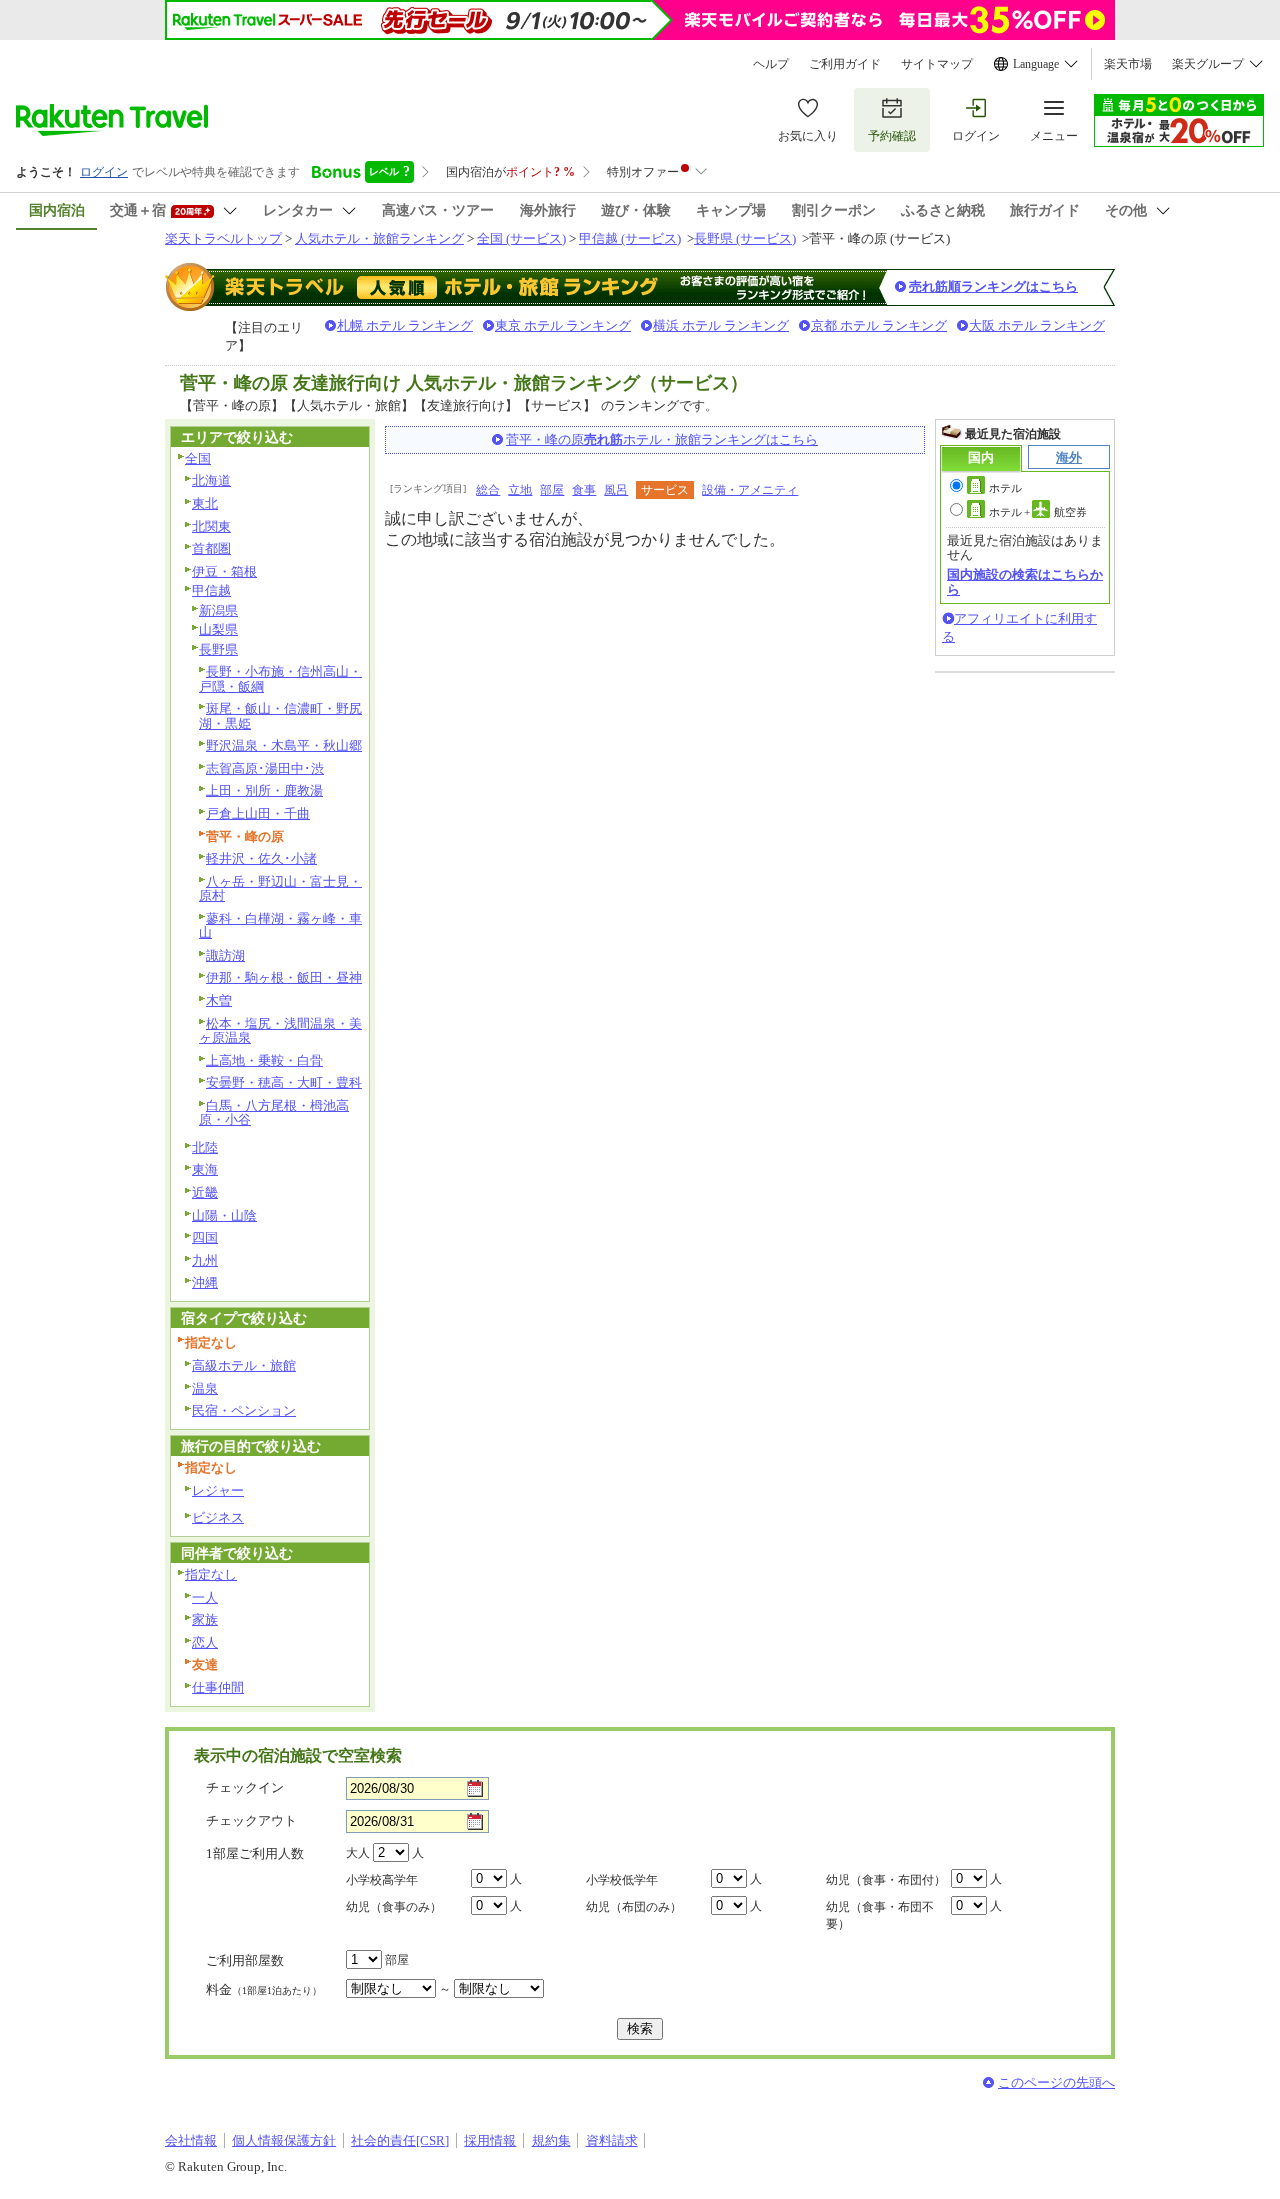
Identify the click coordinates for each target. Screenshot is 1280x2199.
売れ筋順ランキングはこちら (993, 286)
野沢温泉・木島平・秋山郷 (284, 745)
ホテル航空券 (1038, 512)
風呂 (616, 490)
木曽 (219, 1000)
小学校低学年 (622, 1880)
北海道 (211, 480)
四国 (205, 1237)
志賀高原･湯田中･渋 (265, 768)
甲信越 (211, 590)
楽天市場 (1128, 64)
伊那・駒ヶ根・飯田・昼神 (284, 977)
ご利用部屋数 (245, 1960)
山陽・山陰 (224, 1215)
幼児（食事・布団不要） (880, 1915)
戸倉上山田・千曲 (258, 813)
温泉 (205, 1388)
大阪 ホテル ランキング (1037, 325)
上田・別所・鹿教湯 (264, 790)
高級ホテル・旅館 (244, 1365)
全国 (198, 458)
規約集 (551, 2140)
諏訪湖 (225, 955)
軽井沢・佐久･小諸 (261, 858)
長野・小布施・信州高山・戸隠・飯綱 (280, 679)
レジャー (218, 1490)
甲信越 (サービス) (630, 238)
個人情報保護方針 (284, 2140)
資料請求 (612, 2140)
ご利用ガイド (845, 64)
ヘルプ (771, 64)
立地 (520, 490)
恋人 (205, 1642)
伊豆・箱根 (224, 571)
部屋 (552, 490)
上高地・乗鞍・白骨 (264, 1060)
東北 (205, 503)
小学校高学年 (382, 1880)
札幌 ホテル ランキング (405, 325)
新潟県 (218, 610)
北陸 (205, 1147)
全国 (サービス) (521, 238)
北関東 (211, 526)
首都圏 (211, 548)
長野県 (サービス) (745, 238)
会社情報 (191, 2140)
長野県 (218, 649)
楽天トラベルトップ (223, 238)
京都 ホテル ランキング (879, 325)
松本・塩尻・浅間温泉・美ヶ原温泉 (280, 1031)
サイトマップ (937, 64)
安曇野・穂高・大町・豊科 (284, 1082)
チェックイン (245, 1787)
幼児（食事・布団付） (886, 1880)
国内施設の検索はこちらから (1025, 581)
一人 (205, 1597)
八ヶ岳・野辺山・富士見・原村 (280, 889)
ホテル (1005, 488)
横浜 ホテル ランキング (721, 325)
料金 (264, 1989)
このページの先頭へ (1056, 2082)
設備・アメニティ (750, 490)
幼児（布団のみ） (634, 1907)
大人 (358, 1853)
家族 (205, 1619)
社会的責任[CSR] (400, 2140)
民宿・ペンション (244, 1410)
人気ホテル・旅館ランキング (379, 238)
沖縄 (205, 1282)
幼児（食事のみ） (394, 1907)
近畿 (205, 1192)
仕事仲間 (218, 1687)
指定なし (211, 1574)
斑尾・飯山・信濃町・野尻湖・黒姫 (280, 716)
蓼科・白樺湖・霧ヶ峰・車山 (280, 926)
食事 (584, 490)
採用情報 (490, 2140)
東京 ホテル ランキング (563, 325)
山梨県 (218, 629)
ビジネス (218, 1517)
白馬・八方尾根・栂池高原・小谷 (274, 1113)
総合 (488, 490)
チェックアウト (251, 1820)
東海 (205, 1169)
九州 (205, 1260)
